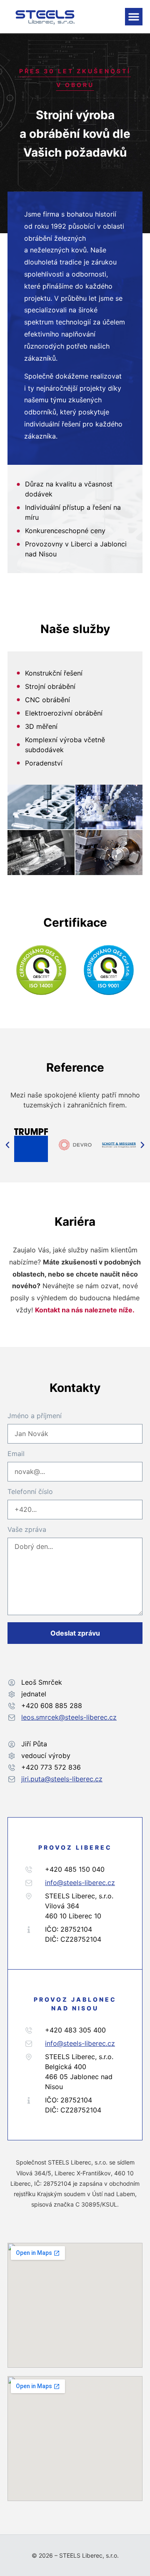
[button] (134, 17)
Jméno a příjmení (35, 1416)
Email (16, 1454)
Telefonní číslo (30, 1492)
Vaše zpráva (27, 1530)
